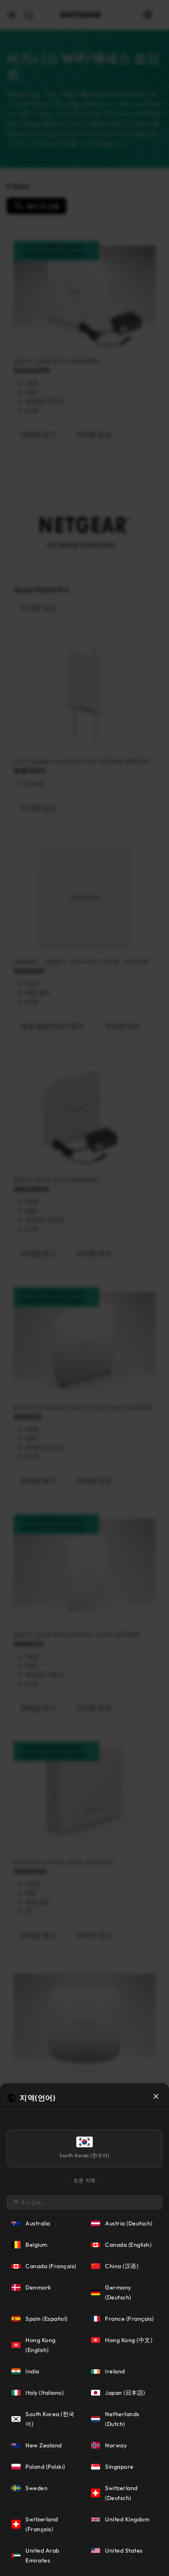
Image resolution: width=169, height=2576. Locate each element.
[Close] (156, 2096)
